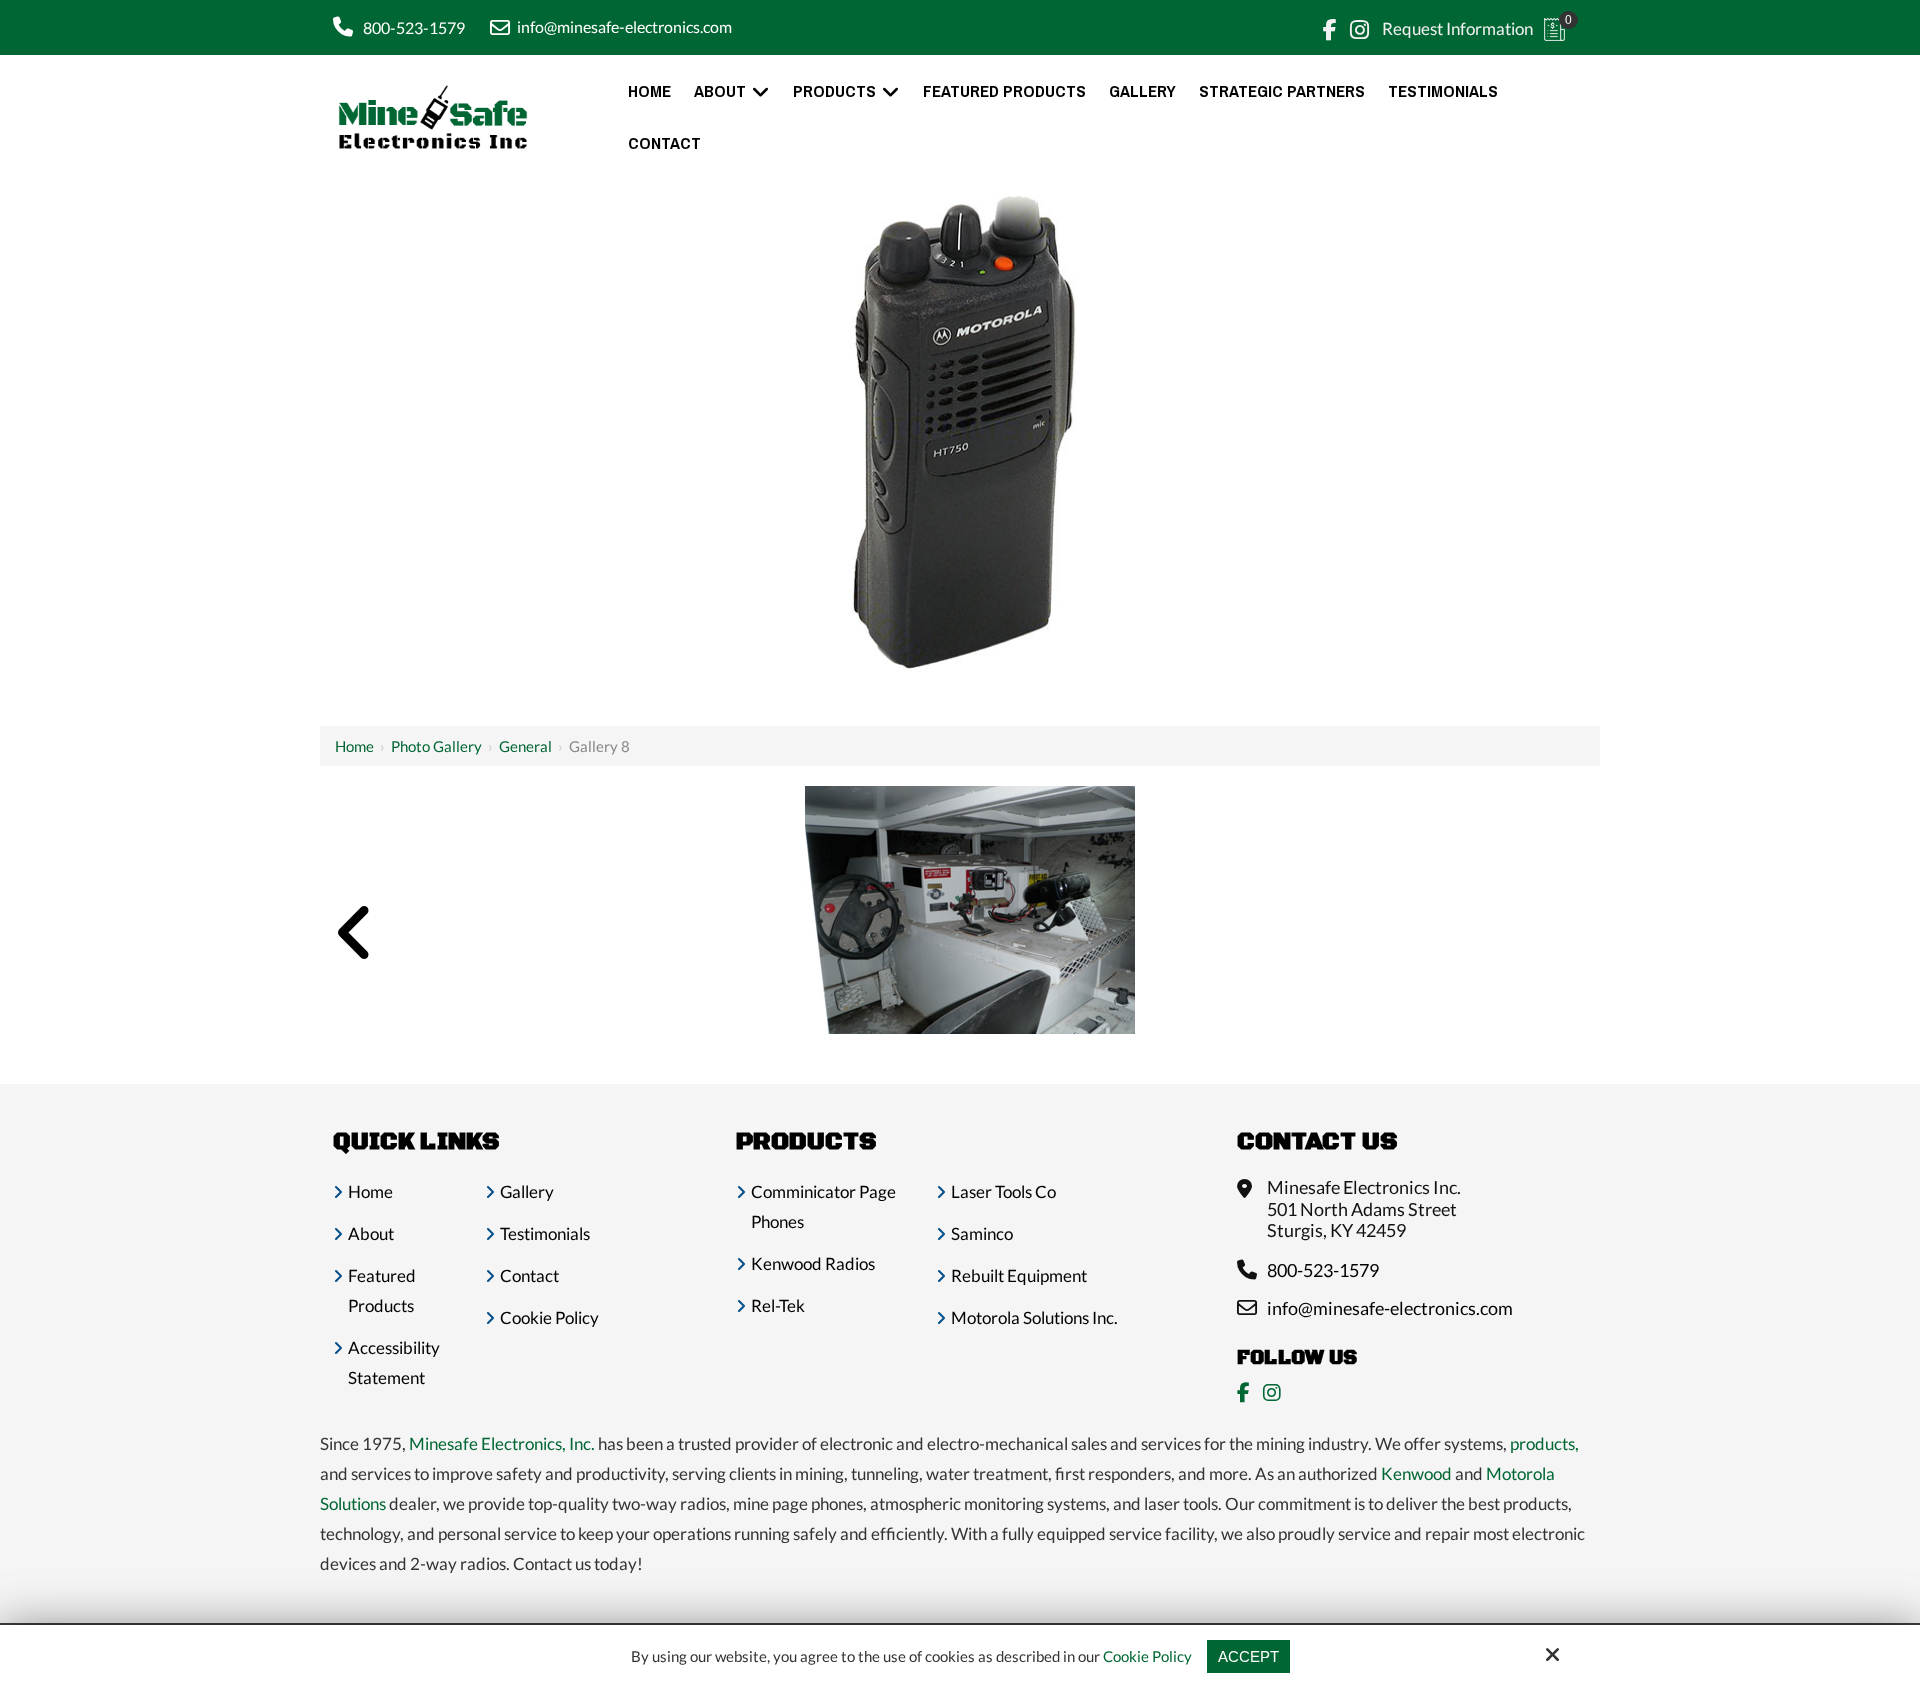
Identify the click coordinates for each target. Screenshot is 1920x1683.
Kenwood (1416, 1473)
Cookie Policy (1147, 1656)
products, (1544, 1443)
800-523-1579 (414, 27)
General (525, 746)
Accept (1248, 1656)
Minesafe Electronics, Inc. (502, 1443)
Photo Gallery (436, 746)
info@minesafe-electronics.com (624, 26)
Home (354, 746)
